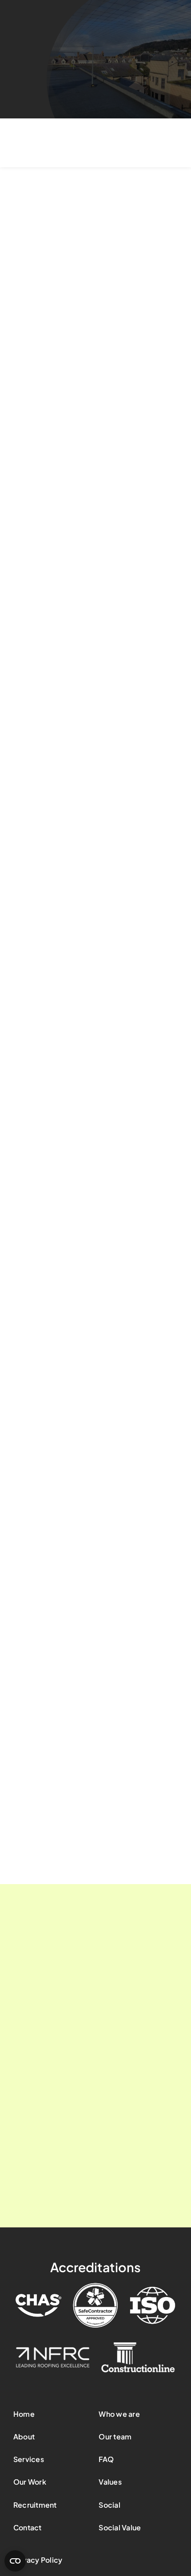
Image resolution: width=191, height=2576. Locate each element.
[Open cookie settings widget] (15, 2561)
